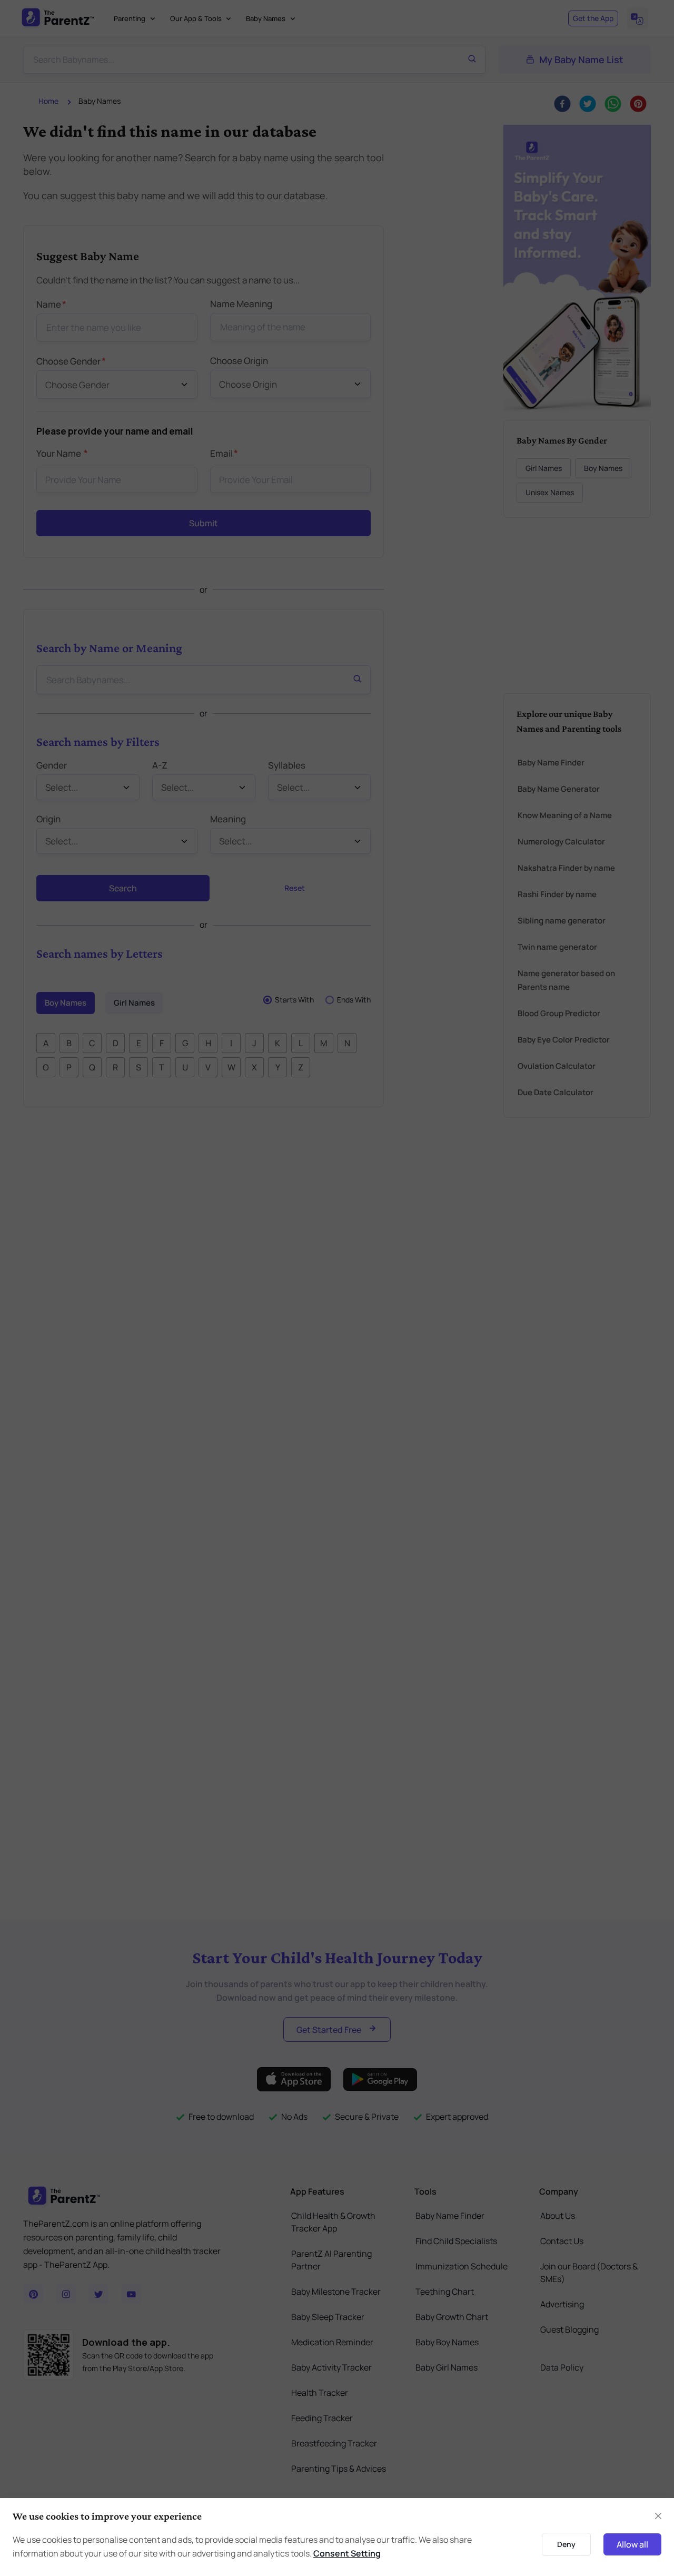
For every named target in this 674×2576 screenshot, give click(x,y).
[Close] (623, 1169)
